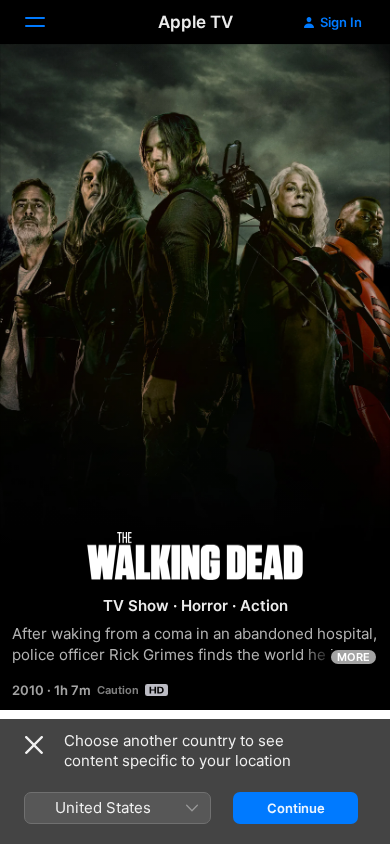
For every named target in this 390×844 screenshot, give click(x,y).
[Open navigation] (47, 22)
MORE (353, 657)
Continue (296, 808)
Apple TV (195, 22)
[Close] (34, 745)
